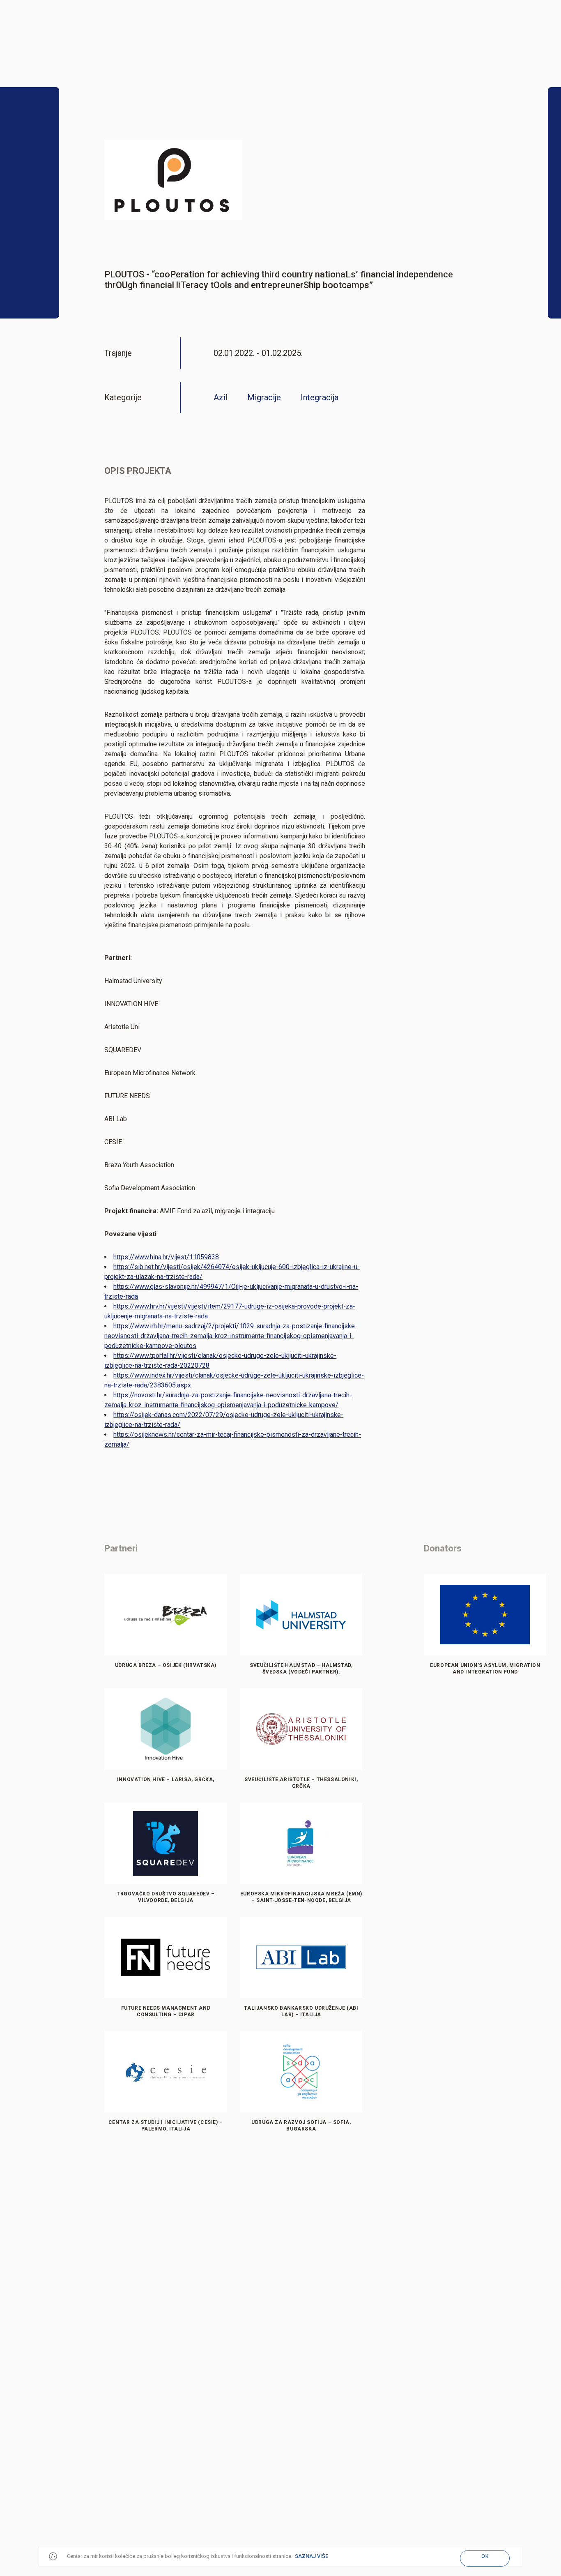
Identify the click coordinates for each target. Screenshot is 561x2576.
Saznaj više (312, 2556)
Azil (221, 397)
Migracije (264, 397)
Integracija (320, 397)
